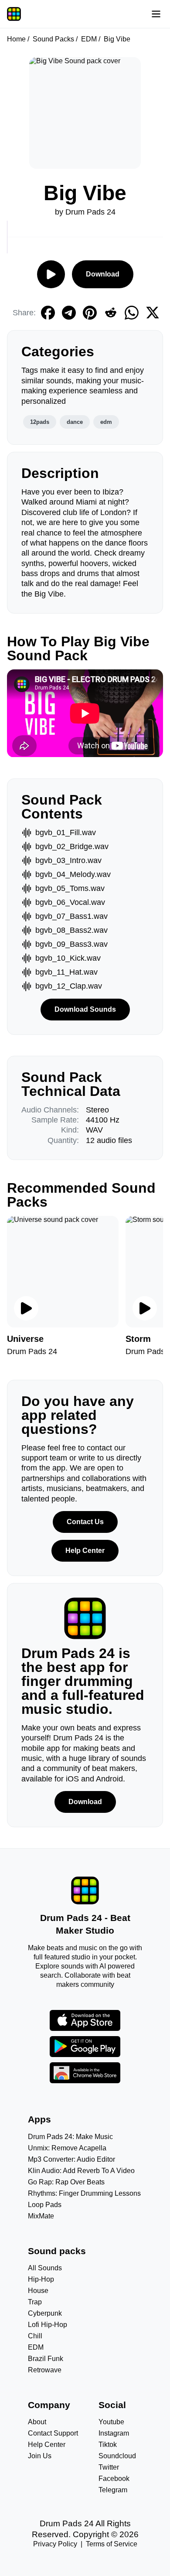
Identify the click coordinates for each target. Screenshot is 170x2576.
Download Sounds (85, 1009)
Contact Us (85, 1522)
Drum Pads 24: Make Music (70, 2137)
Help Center (85, 1551)
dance (75, 422)
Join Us (40, 2456)
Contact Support (53, 2433)
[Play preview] (26, 1308)
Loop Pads (45, 2205)
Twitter (109, 2467)
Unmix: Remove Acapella (67, 2148)
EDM (89, 39)
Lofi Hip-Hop (48, 2325)
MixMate (41, 2216)
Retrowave (45, 2370)
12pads (40, 422)
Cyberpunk (45, 2313)
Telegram (113, 2490)
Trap (35, 2302)
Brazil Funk (46, 2359)
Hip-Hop (41, 2279)
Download (103, 274)
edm (106, 422)
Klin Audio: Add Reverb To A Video (81, 2171)
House (38, 2291)
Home (16, 39)
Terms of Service (112, 2544)
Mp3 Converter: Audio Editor (71, 2159)
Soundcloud (117, 2456)
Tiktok (108, 2445)
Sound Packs (53, 39)
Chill (35, 2336)
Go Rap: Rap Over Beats (66, 2182)
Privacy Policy (55, 2544)
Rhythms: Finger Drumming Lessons (84, 2193)
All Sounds (45, 2268)
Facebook (114, 2479)
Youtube (111, 2422)
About (37, 2422)
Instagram (114, 2433)
